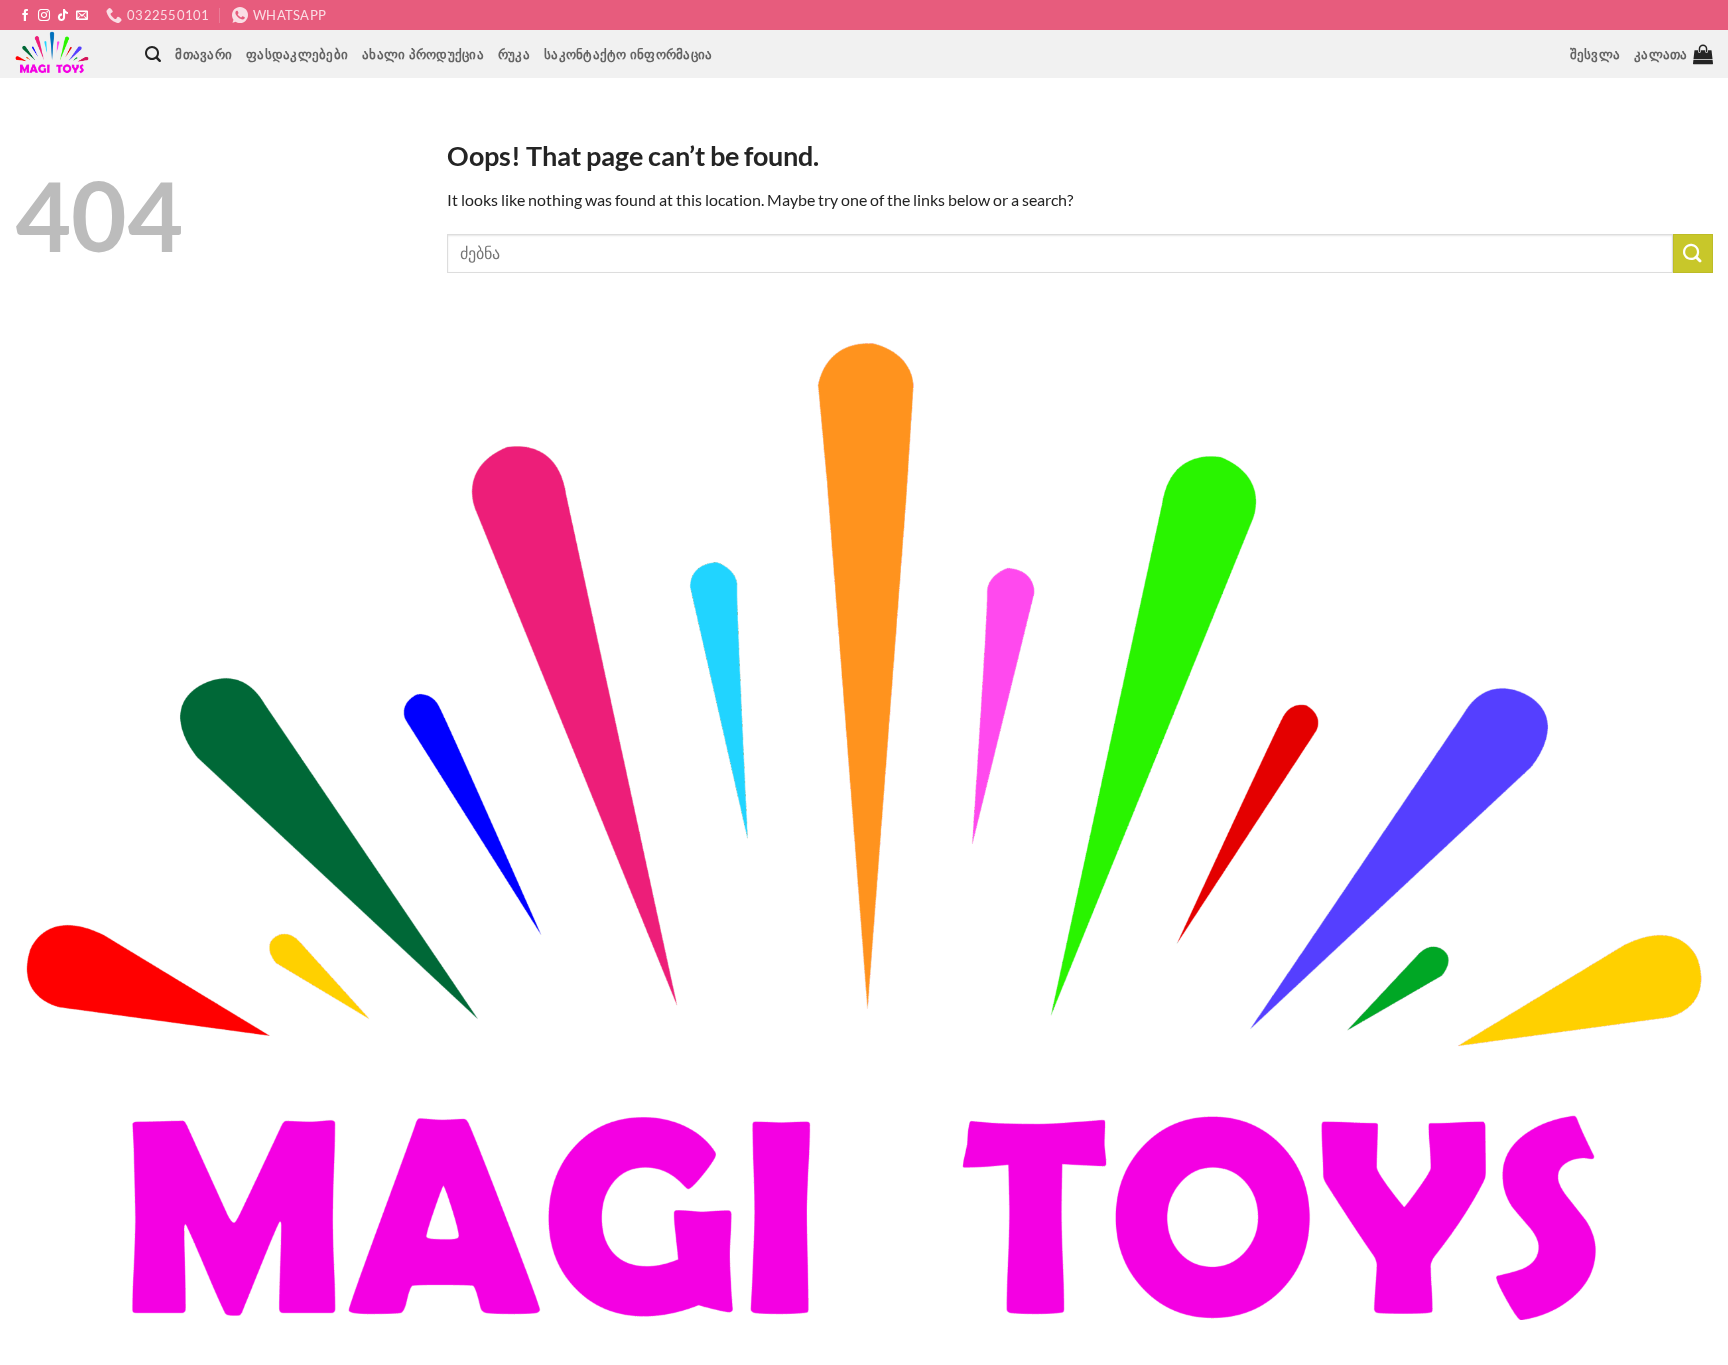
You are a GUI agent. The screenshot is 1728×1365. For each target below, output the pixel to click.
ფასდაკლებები (297, 54)
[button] (153, 54)
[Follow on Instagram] (44, 16)
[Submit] (1693, 253)
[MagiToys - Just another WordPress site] (55, 54)
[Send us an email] (82, 16)
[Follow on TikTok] (63, 16)
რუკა (514, 54)
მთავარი (203, 54)
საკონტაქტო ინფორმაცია (628, 54)
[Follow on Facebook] (25, 16)
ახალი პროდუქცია (423, 54)
